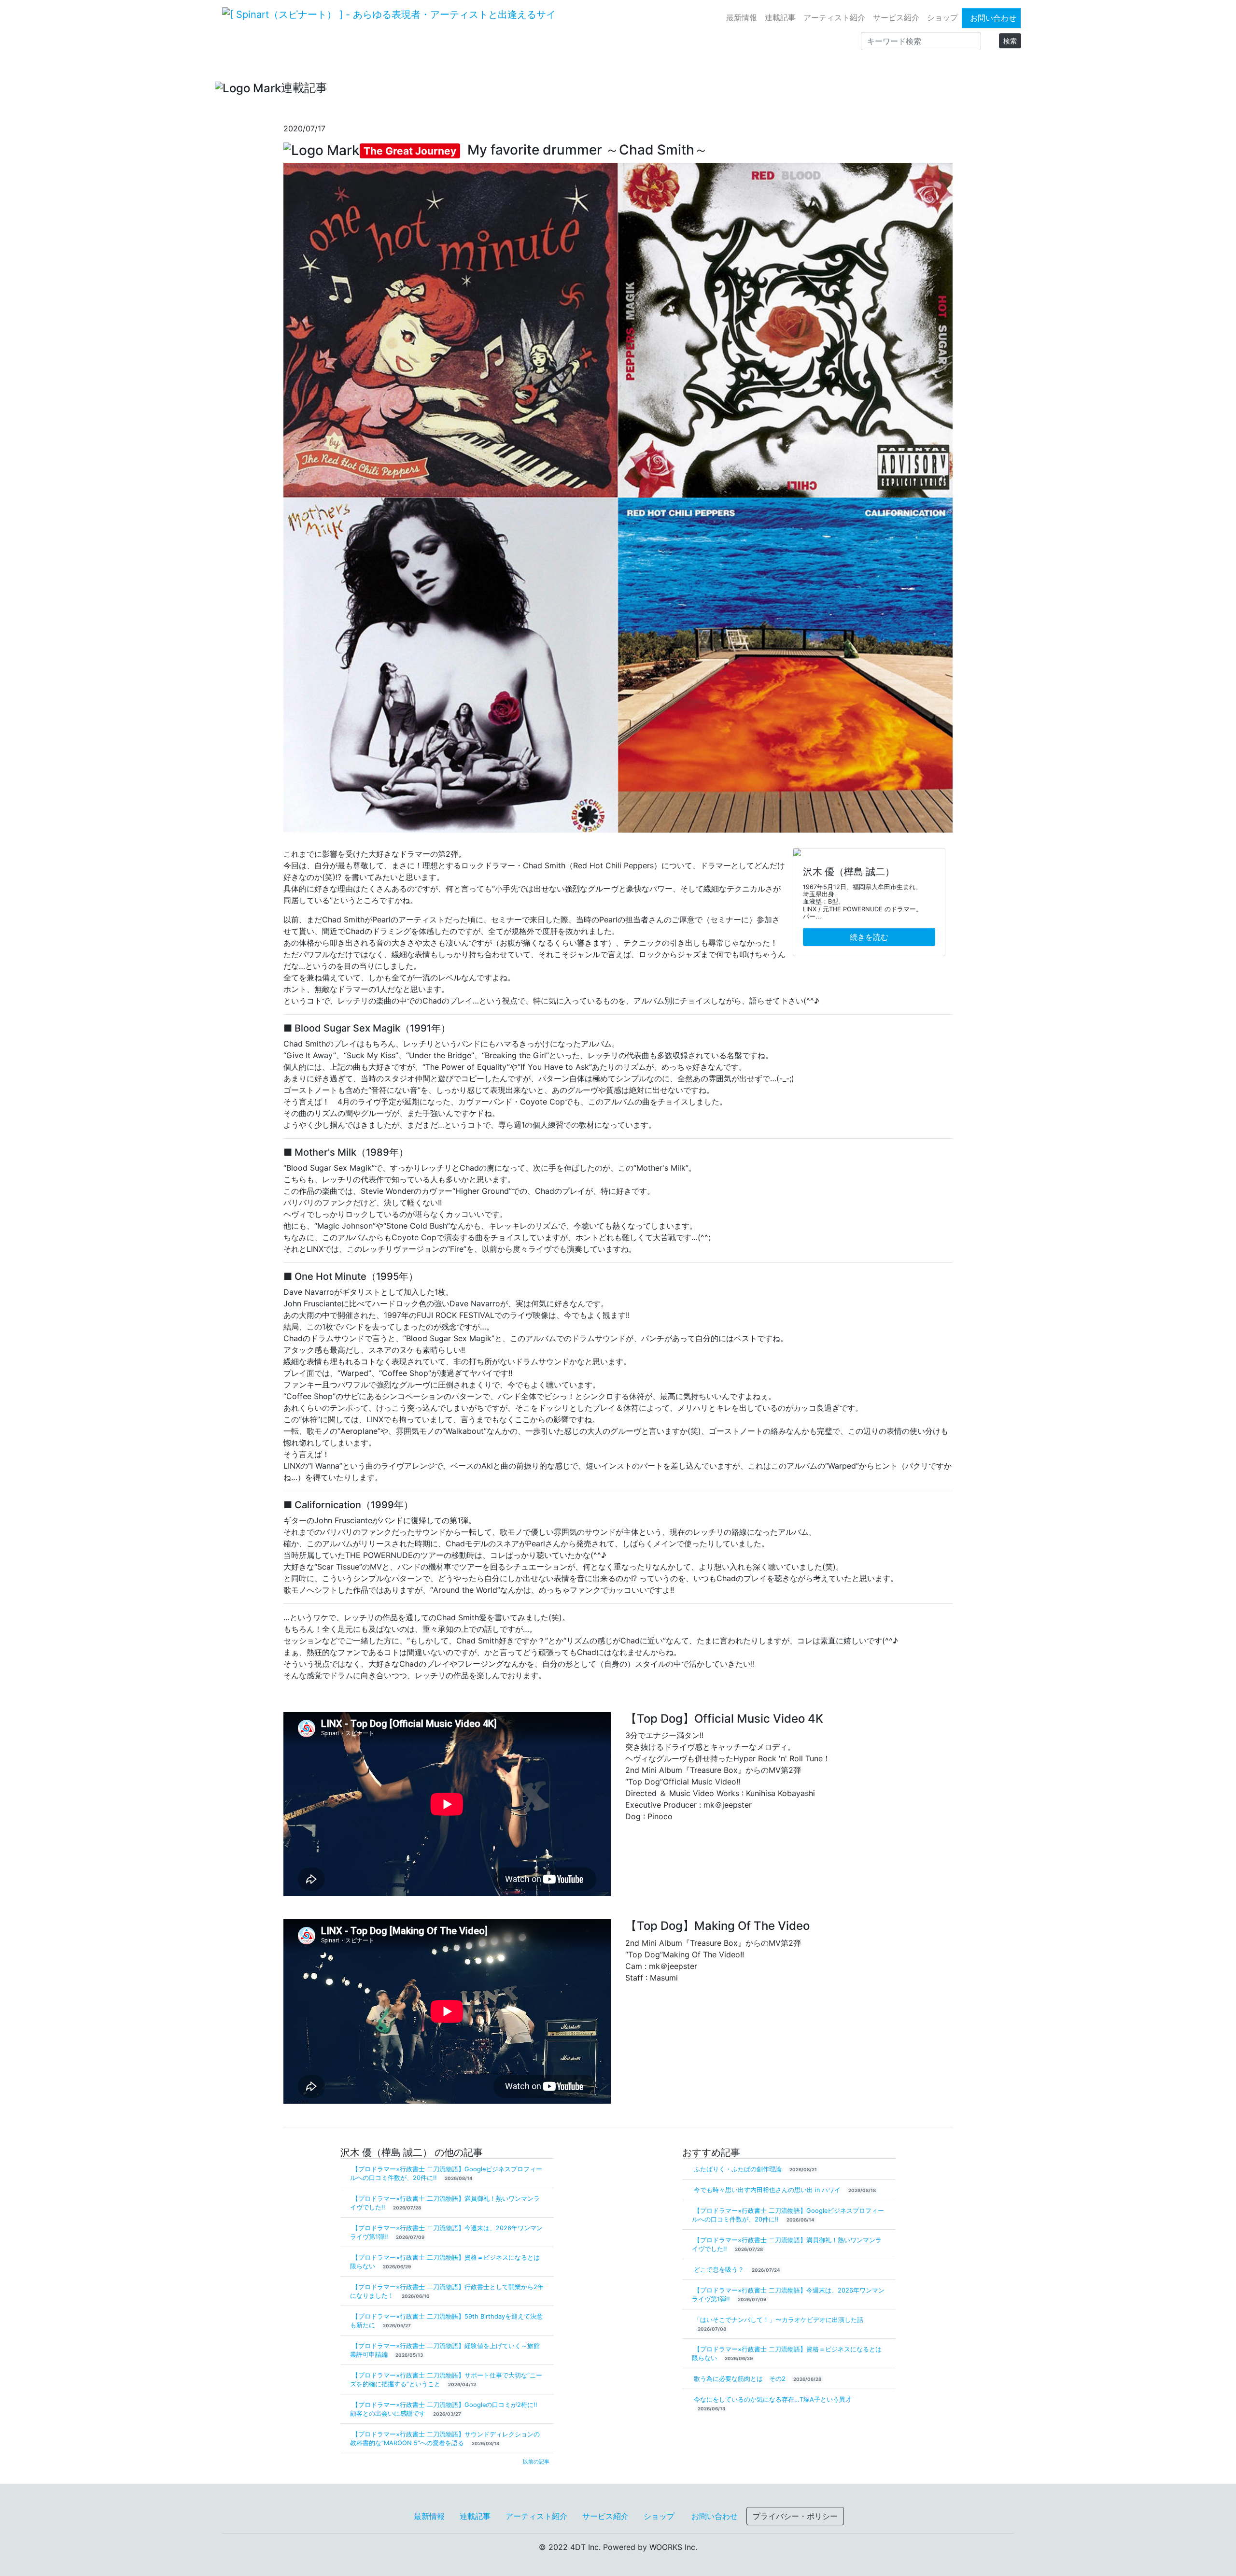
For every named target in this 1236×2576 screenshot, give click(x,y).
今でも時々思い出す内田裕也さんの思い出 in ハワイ (768, 2190)
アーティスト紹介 (834, 17)
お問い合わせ (993, 18)
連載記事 (780, 17)
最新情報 (742, 17)
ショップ (942, 17)
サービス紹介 (896, 17)
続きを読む (869, 937)
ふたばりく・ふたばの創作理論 (739, 2169)
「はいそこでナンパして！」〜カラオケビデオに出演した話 (779, 2320)
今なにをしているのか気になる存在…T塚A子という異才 (773, 2399)
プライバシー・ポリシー (795, 2516)
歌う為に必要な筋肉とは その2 (741, 2379)
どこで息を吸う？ (720, 2270)
